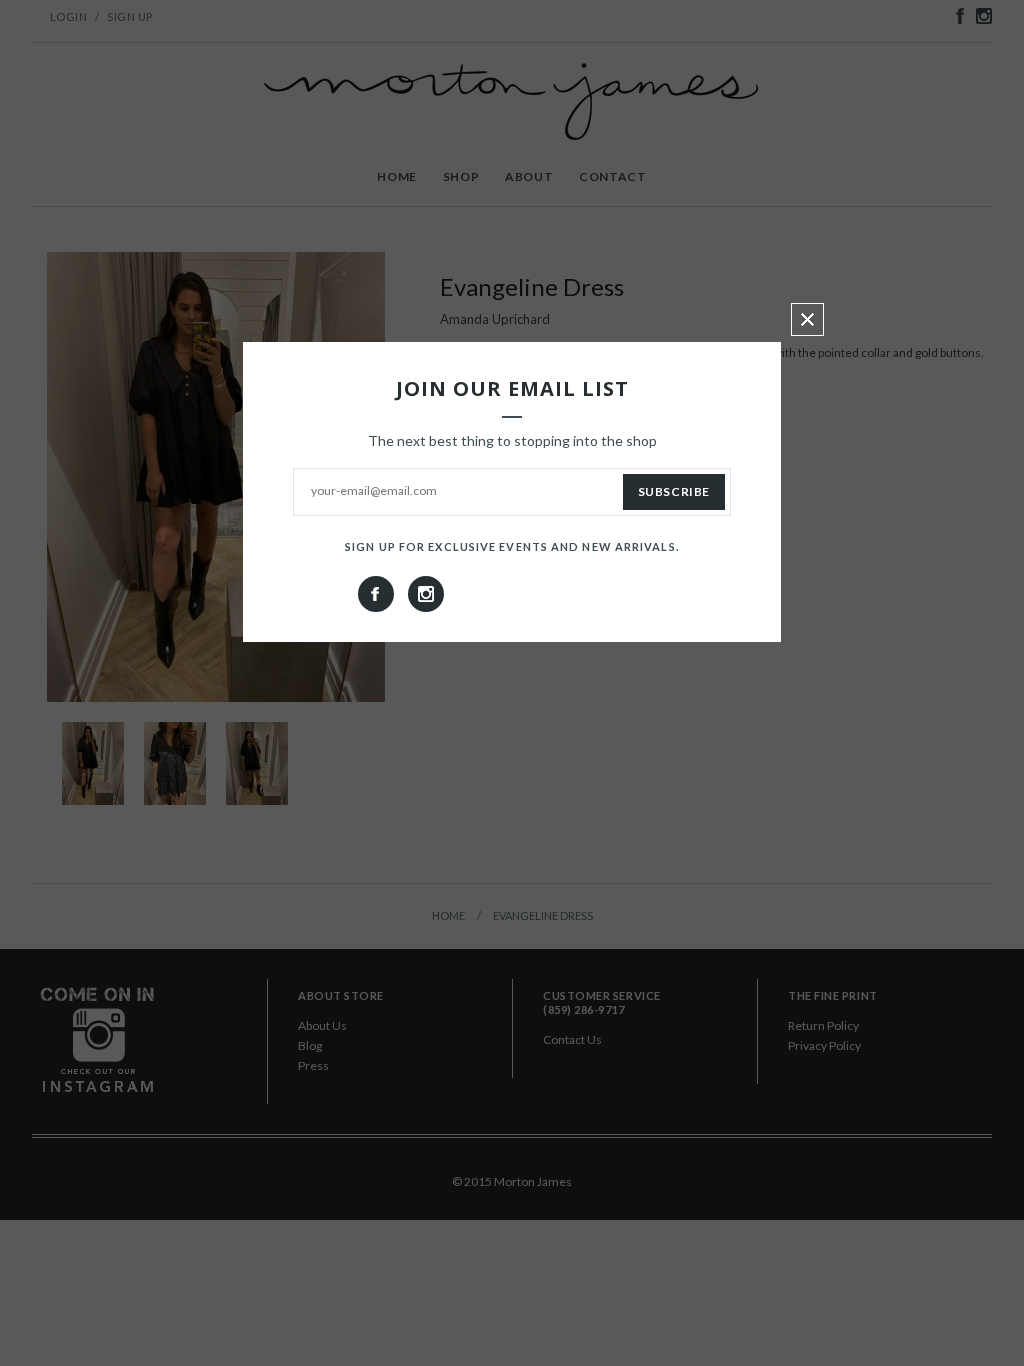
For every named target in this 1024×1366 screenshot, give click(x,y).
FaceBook (376, 594)
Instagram (426, 594)
